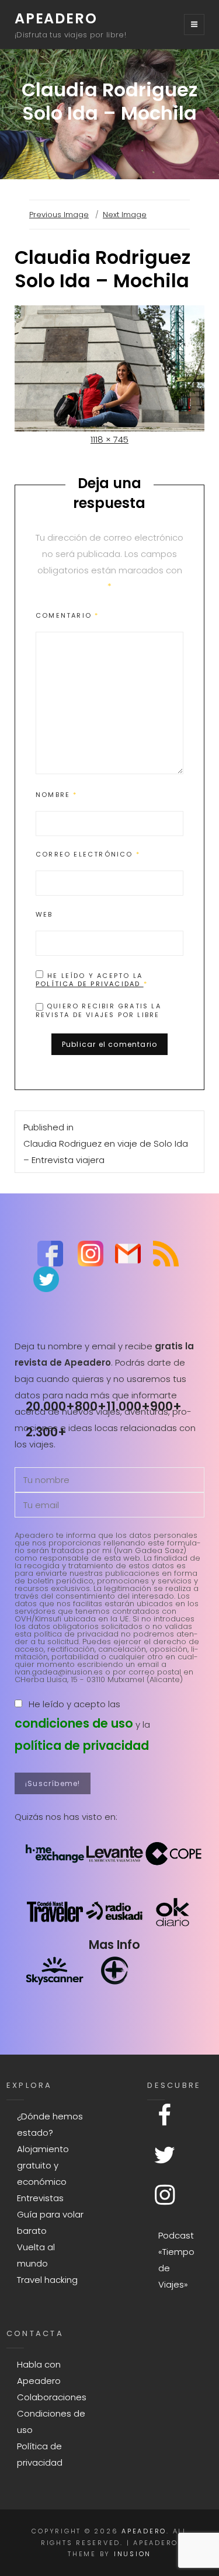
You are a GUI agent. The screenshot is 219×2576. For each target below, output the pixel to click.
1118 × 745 (109, 439)
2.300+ (46, 1432)
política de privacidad (82, 1745)
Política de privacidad (90, 984)
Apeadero (56, 18)
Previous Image (59, 215)
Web (44, 914)
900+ (166, 1406)
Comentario (67, 615)
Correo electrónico (88, 854)
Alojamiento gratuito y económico (43, 2165)
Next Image (125, 215)
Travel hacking (47, 2280)
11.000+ (128, 1406)
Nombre (57, 795)
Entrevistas (40, 2198)
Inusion (133, 2554)
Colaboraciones (52, 2397)
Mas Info (114, 1945)
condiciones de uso (74, 1723)
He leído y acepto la (92, 979)
